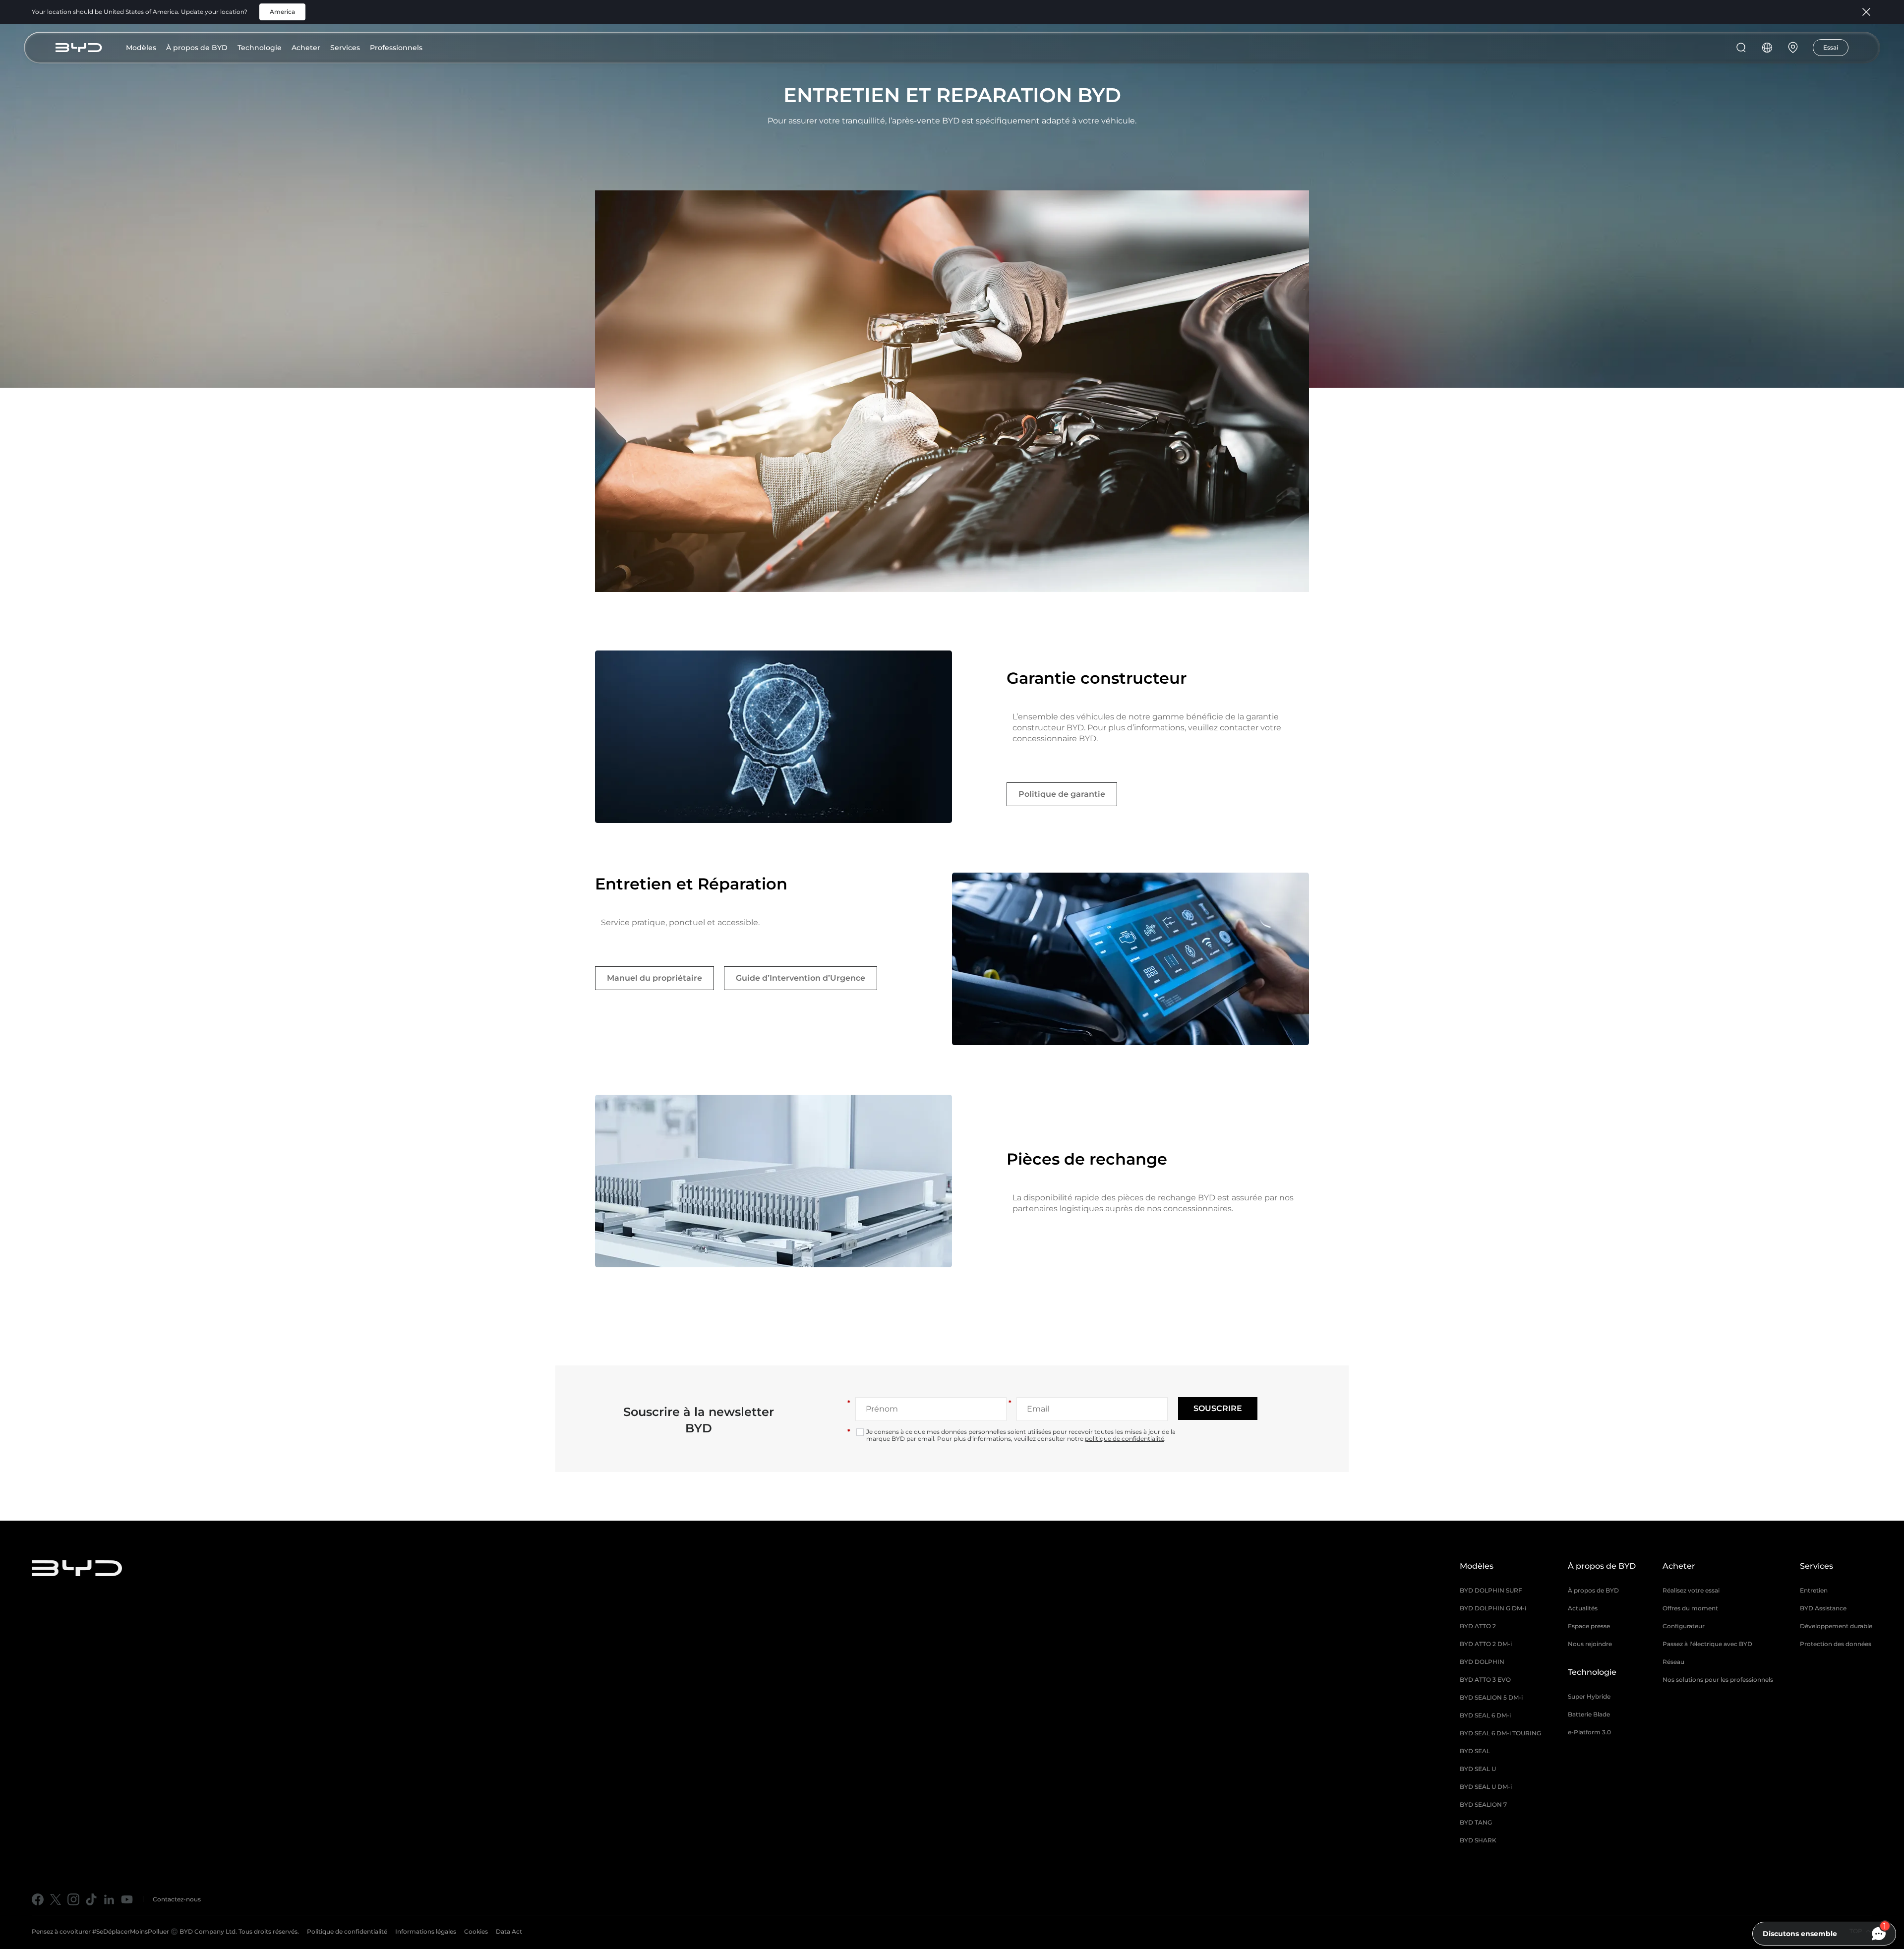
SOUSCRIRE (1218, 1408)
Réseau (1673, 1662)
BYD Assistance (1823, 1608)
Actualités (1583, 1608)
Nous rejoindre (1590, 1644)
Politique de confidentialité (347, 1931)
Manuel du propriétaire (654, 978)
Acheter (306, 48)
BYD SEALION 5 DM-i (1491, 1697)
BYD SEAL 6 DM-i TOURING (1500, 1733)
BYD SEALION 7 (1483, 1804)
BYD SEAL (1475, 1751)
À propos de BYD (197, 48)
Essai (1831, 47)
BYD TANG (1476, 1822)
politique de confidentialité (1125, 1439)
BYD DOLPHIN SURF (1491, 1590)
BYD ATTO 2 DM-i (1486, 1644)
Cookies (476, 1931)
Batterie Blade (1589, 1714)
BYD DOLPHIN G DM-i (1493, 1608)
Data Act (509, 1931)
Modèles (141, 48)
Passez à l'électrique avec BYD (1707, 1644)
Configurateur (1684, 1626)
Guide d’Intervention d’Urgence (801, 978)
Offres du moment (1690, 1608)
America (282, 12)
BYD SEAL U (1478, 1769)
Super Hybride (1589, 1696)
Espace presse (1589, 1626)
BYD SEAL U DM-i (1486, 1787)
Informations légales (426, 1931)
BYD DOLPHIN (1482, 1662)
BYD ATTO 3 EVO (1485, 1680)
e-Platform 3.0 (1589, 1732)
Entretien (1814, 1590)
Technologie (260, 48)
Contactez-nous (177, 1899)
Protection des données (1836, 1644)
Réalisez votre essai (1691, 1590)
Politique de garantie (1062, 794)
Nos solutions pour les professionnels (1718, 1680)
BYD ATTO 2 (1478, 1626)
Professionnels (396, 48)
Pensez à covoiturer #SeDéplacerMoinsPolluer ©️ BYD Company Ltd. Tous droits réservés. (165, 1931)
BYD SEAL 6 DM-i (1485, 1715)
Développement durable (1836, 1626)
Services (345, 48)
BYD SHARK (1478, 1840)
